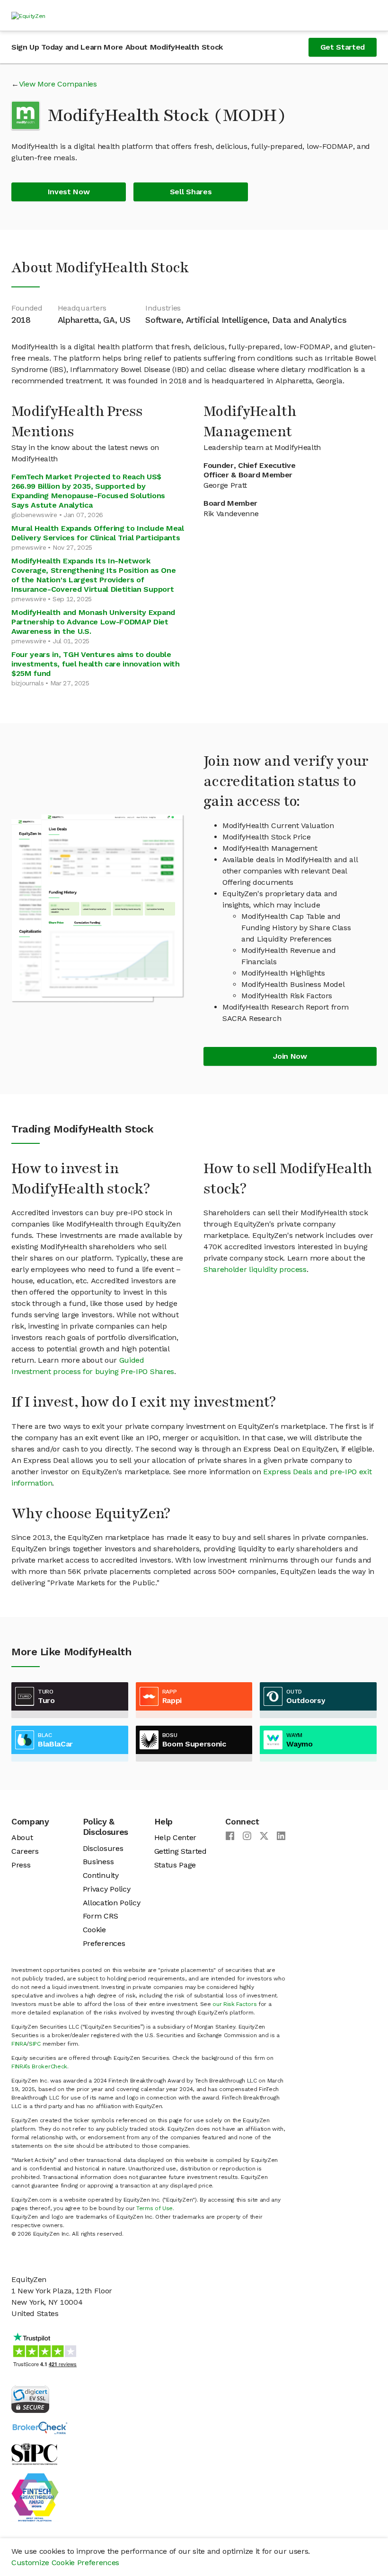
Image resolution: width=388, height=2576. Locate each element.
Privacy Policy (107, 1889)
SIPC (35, 2044)
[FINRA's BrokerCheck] (40, 2427)
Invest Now (69, 192)
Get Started (343, 47)
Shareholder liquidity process (255, 1269)
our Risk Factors (234, 2004)
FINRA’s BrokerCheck (39, 2066)
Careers (25, 1851)
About (22, 1837)
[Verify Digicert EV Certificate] (30, 2399)
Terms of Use (154, 2208)
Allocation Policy (112, 1903)
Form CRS (100, 1916)
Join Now (290, 1056)
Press (21, 1865)
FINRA (19, 2044)
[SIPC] (34, 2453)
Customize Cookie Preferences (65, 2563)
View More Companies (58, 84)
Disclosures (103, 1848)
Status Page (175, 1865)
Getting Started (181, 1851)
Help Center (175, 1837)
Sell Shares (191, 192)
